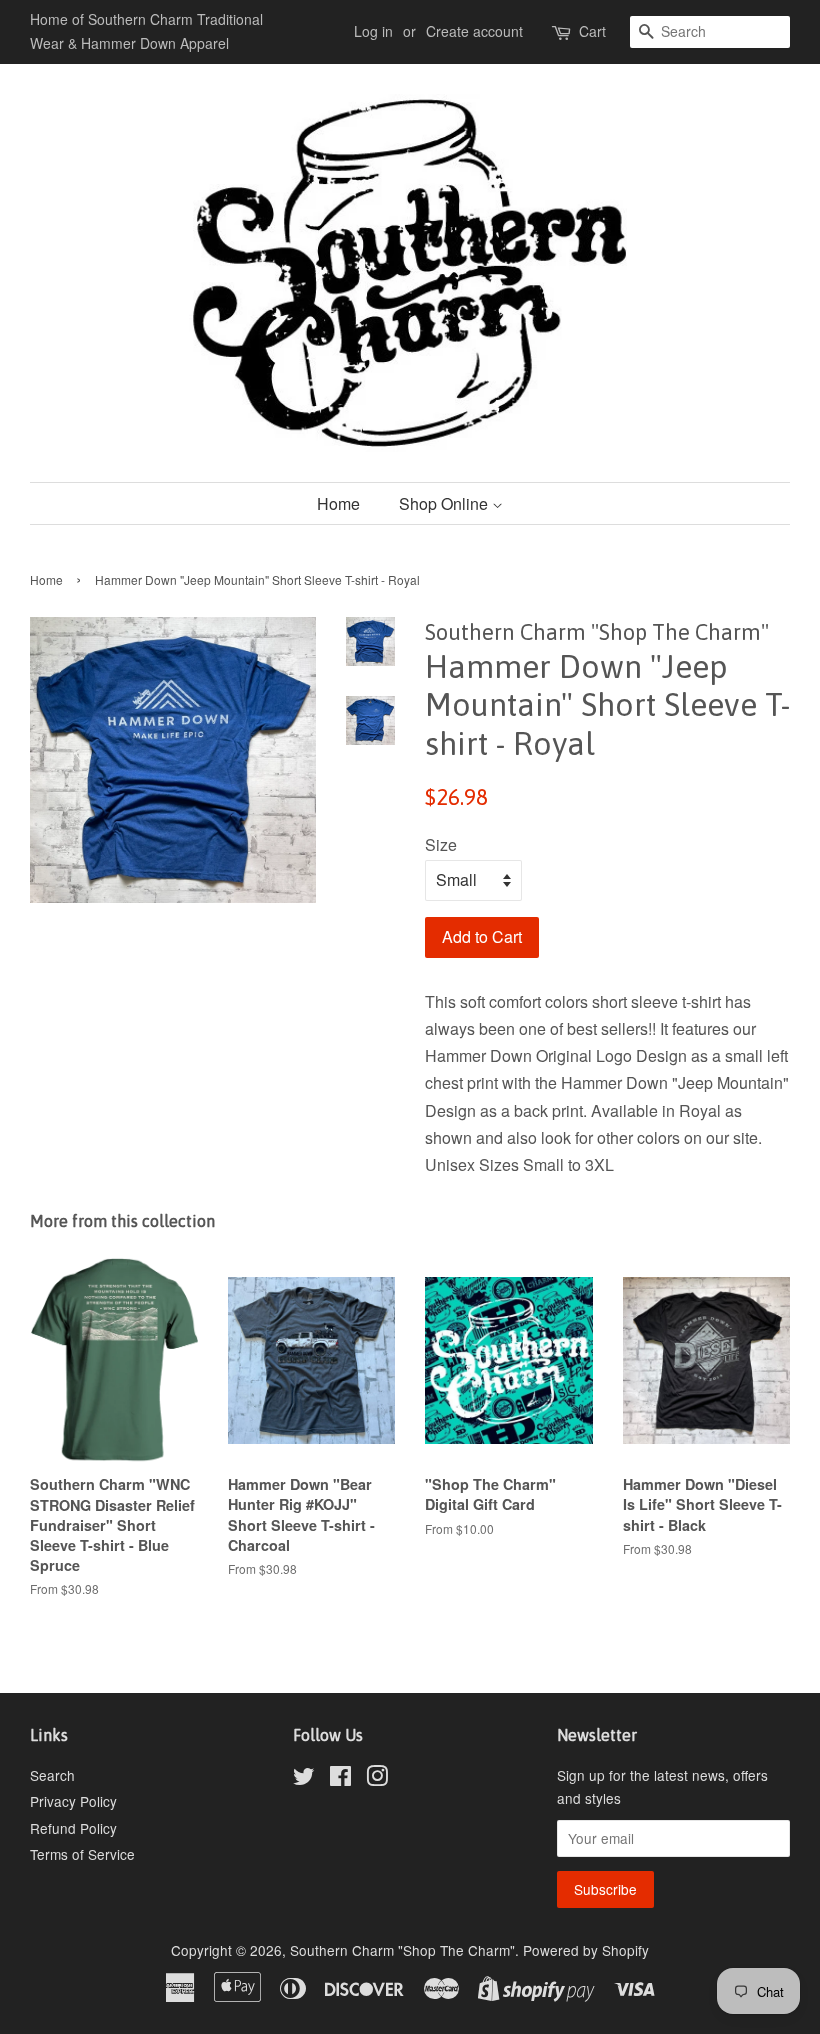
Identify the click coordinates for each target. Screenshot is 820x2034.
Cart (592, 31)
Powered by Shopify (586, 1950)
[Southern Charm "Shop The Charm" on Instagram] (377, 1779)
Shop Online (445, 503)
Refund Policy (73, 1828)
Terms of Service (82, 1854)
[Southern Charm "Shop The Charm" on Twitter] (304, 1779)
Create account (474, 31)
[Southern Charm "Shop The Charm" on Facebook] (340, 1779)
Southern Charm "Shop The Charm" (402, 1950)
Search (52, 1775)
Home (338, 503)
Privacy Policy (73, 1801)
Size (441, 844)
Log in (373, 31)
